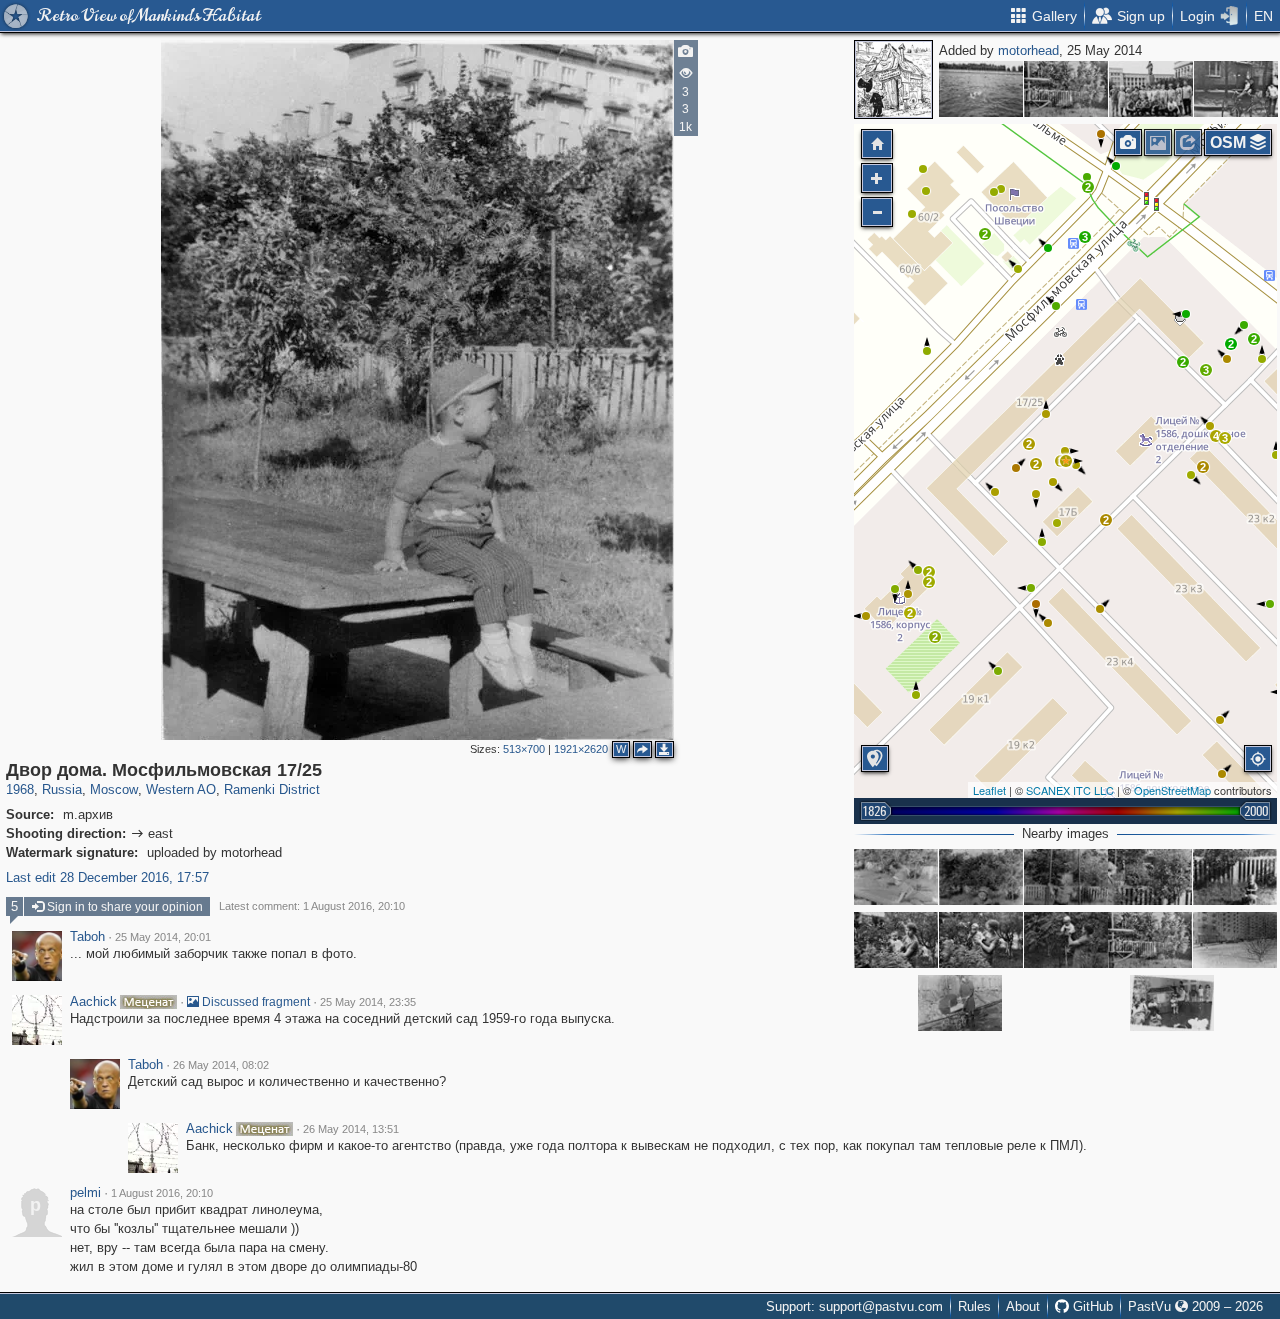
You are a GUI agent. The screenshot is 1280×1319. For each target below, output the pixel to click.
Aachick (93, 1002)
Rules (974, 1306)
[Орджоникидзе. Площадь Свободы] (1151, 89)
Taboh (87, 937)
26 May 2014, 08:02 (221, 1065)
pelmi (85, 1193)
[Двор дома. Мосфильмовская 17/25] (1066, 461)
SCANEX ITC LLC (1070, 790)
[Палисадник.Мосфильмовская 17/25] (896, 940)
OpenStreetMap (1172, 790)
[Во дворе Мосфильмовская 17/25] (1150, 877)
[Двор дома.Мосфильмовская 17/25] (1066, 89)
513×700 (524, 749)
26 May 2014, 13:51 (351, 1129)
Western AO (181, 789)
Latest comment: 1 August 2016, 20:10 (312, 906)
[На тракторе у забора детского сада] (1235, 877)
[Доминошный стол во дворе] (896, 877)
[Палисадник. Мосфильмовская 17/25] (981, 940)
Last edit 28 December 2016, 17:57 (107, 877)
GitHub (1091, 1306)
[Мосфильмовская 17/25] (960, 1003)
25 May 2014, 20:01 (163, 937)
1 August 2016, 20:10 (162, 1193)
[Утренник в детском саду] (1172, 1003)
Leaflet (989, 790)
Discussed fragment (254, 1002)
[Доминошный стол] (981, 877)
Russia (62, 789)
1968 (20, 789)
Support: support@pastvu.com (854, 1306)
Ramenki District (272, 789)
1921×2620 (581, 749)
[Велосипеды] (1236, 89)
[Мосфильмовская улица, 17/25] (1235, 940)
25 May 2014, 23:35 (368, 1002)
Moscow (114, 789)
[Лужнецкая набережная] (981, 89)
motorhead (1028, 50)
